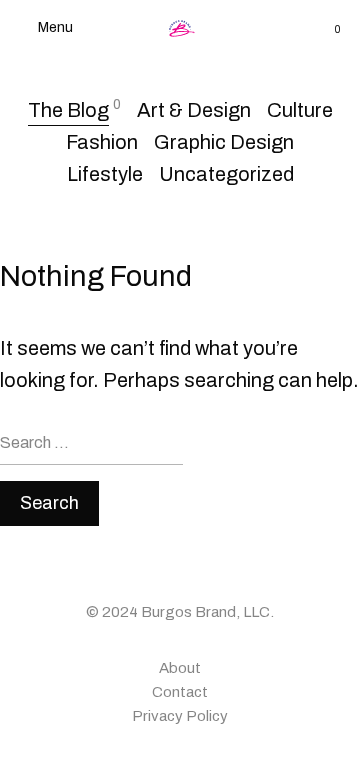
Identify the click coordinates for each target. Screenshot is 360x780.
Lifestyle (105, 174)
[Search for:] (91, 450)
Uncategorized (226, 174)
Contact (180, 692)
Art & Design (194, 110)
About (180, 668)
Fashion (102, 142)
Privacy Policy (180, 716)
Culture (300, 110)
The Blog (68, 110)
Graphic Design (224, 142)
